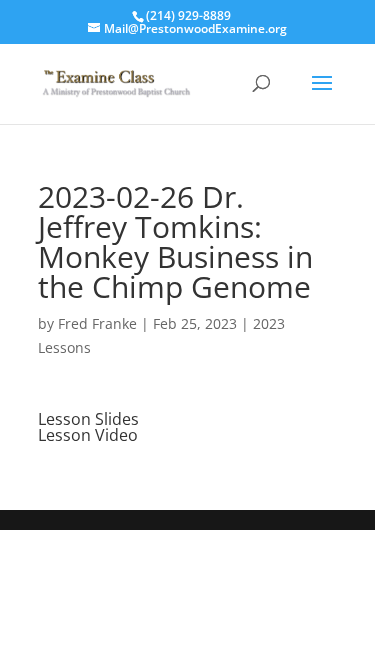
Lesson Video (88, 435)
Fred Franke (97, 323)
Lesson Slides (88, 419)
